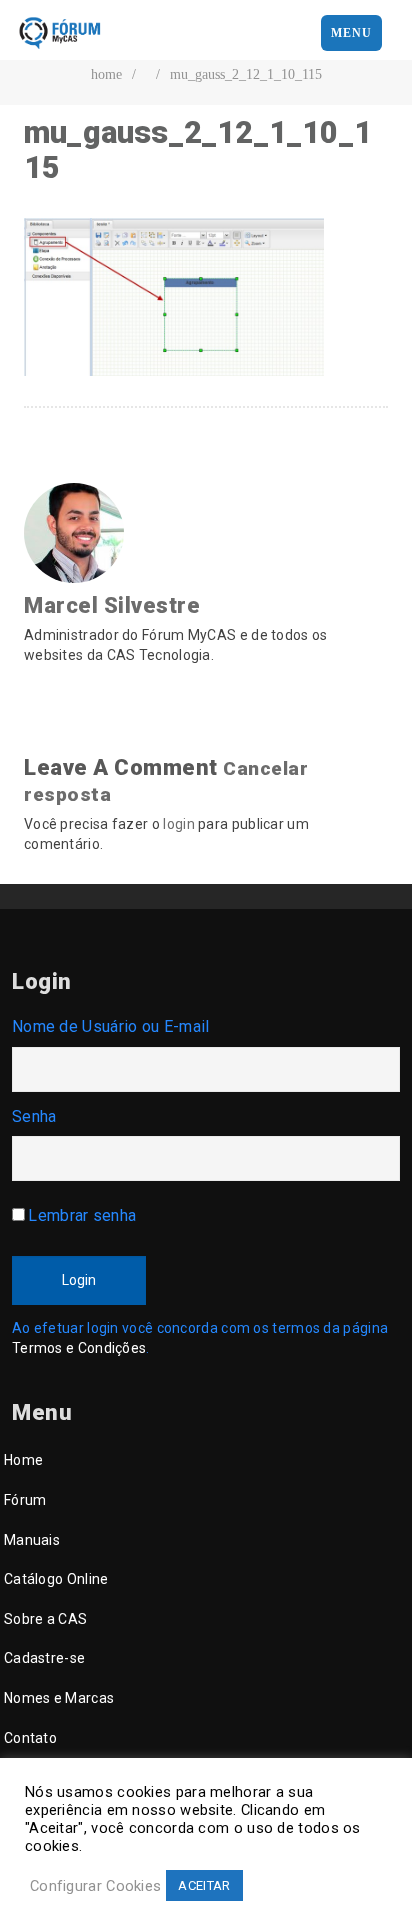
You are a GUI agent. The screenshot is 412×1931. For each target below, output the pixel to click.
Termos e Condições (79, 1348)
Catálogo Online (56, 1579)
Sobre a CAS (45, 1619)
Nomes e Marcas (59, 1698)
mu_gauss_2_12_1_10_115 (246, 74)
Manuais (32, 1540)
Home (23, 1460)
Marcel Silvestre (112, 605)
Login (79, 1280)
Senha (34, 1116)
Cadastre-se (44, 1658)
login (179, 824)
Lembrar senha (82, 1215)
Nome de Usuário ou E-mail (111, 1026)
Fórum (25, 1500)
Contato (30, 1738)
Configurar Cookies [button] (95, 1886)
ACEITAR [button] (204, 1885)
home (106, 74)
